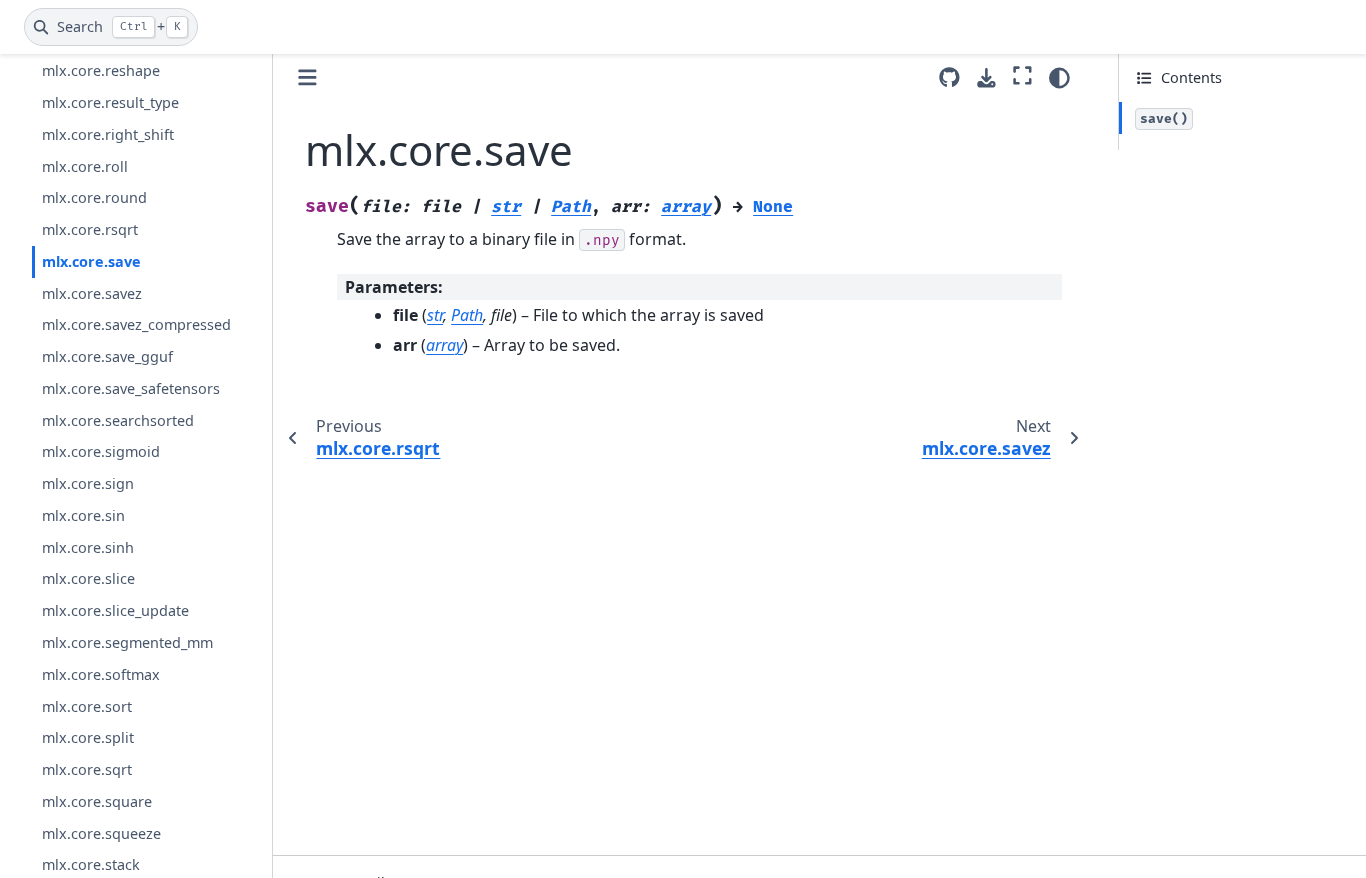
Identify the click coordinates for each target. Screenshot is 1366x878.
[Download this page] (986, 78)
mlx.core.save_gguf (107, 356)
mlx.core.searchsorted (118, 420)
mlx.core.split (88, 737)
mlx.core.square (97, 801)
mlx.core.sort (87, 706)
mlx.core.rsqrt (90, 229)
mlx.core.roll (85, 166)
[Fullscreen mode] (1022, 75)
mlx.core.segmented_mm (127, 642)
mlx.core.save (91, 261)
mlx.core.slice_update (115, 610)
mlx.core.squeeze (101, 833)
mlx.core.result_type (110, 102)
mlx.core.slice (88, 578)
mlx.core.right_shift (108, 134)
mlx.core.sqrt (87, 769)
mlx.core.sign (88, 483)
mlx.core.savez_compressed (136, 324)
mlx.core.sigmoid (101, 451)
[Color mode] (1059, 78)
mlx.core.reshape (101, 70)
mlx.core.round (94, 197)
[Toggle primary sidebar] (307, 77)
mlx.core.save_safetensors (131, 388)
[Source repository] (949, 77)
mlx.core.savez (92, 293)
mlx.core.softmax (101, 674)
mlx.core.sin (83, 515)
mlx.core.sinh (88, 547)
